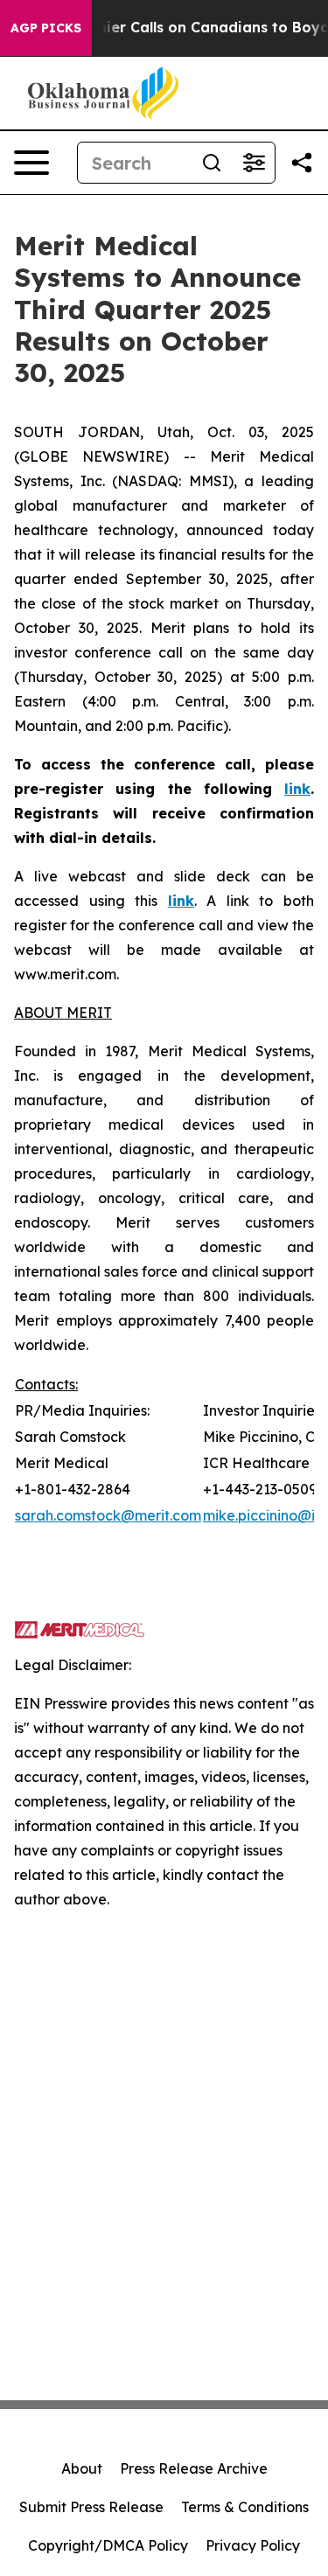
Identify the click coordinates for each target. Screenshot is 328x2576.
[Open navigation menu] (31, 163)
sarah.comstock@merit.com (108, 1515)
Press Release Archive (194, 2468)
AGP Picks (46, 28)
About (82, 2468)
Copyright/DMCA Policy (108, 2545)
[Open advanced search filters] (254, 163)
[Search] (212, 163)
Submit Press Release (91, 2507)
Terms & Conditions (245, 2507)
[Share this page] (302, 163)
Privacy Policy (253, 2545)
